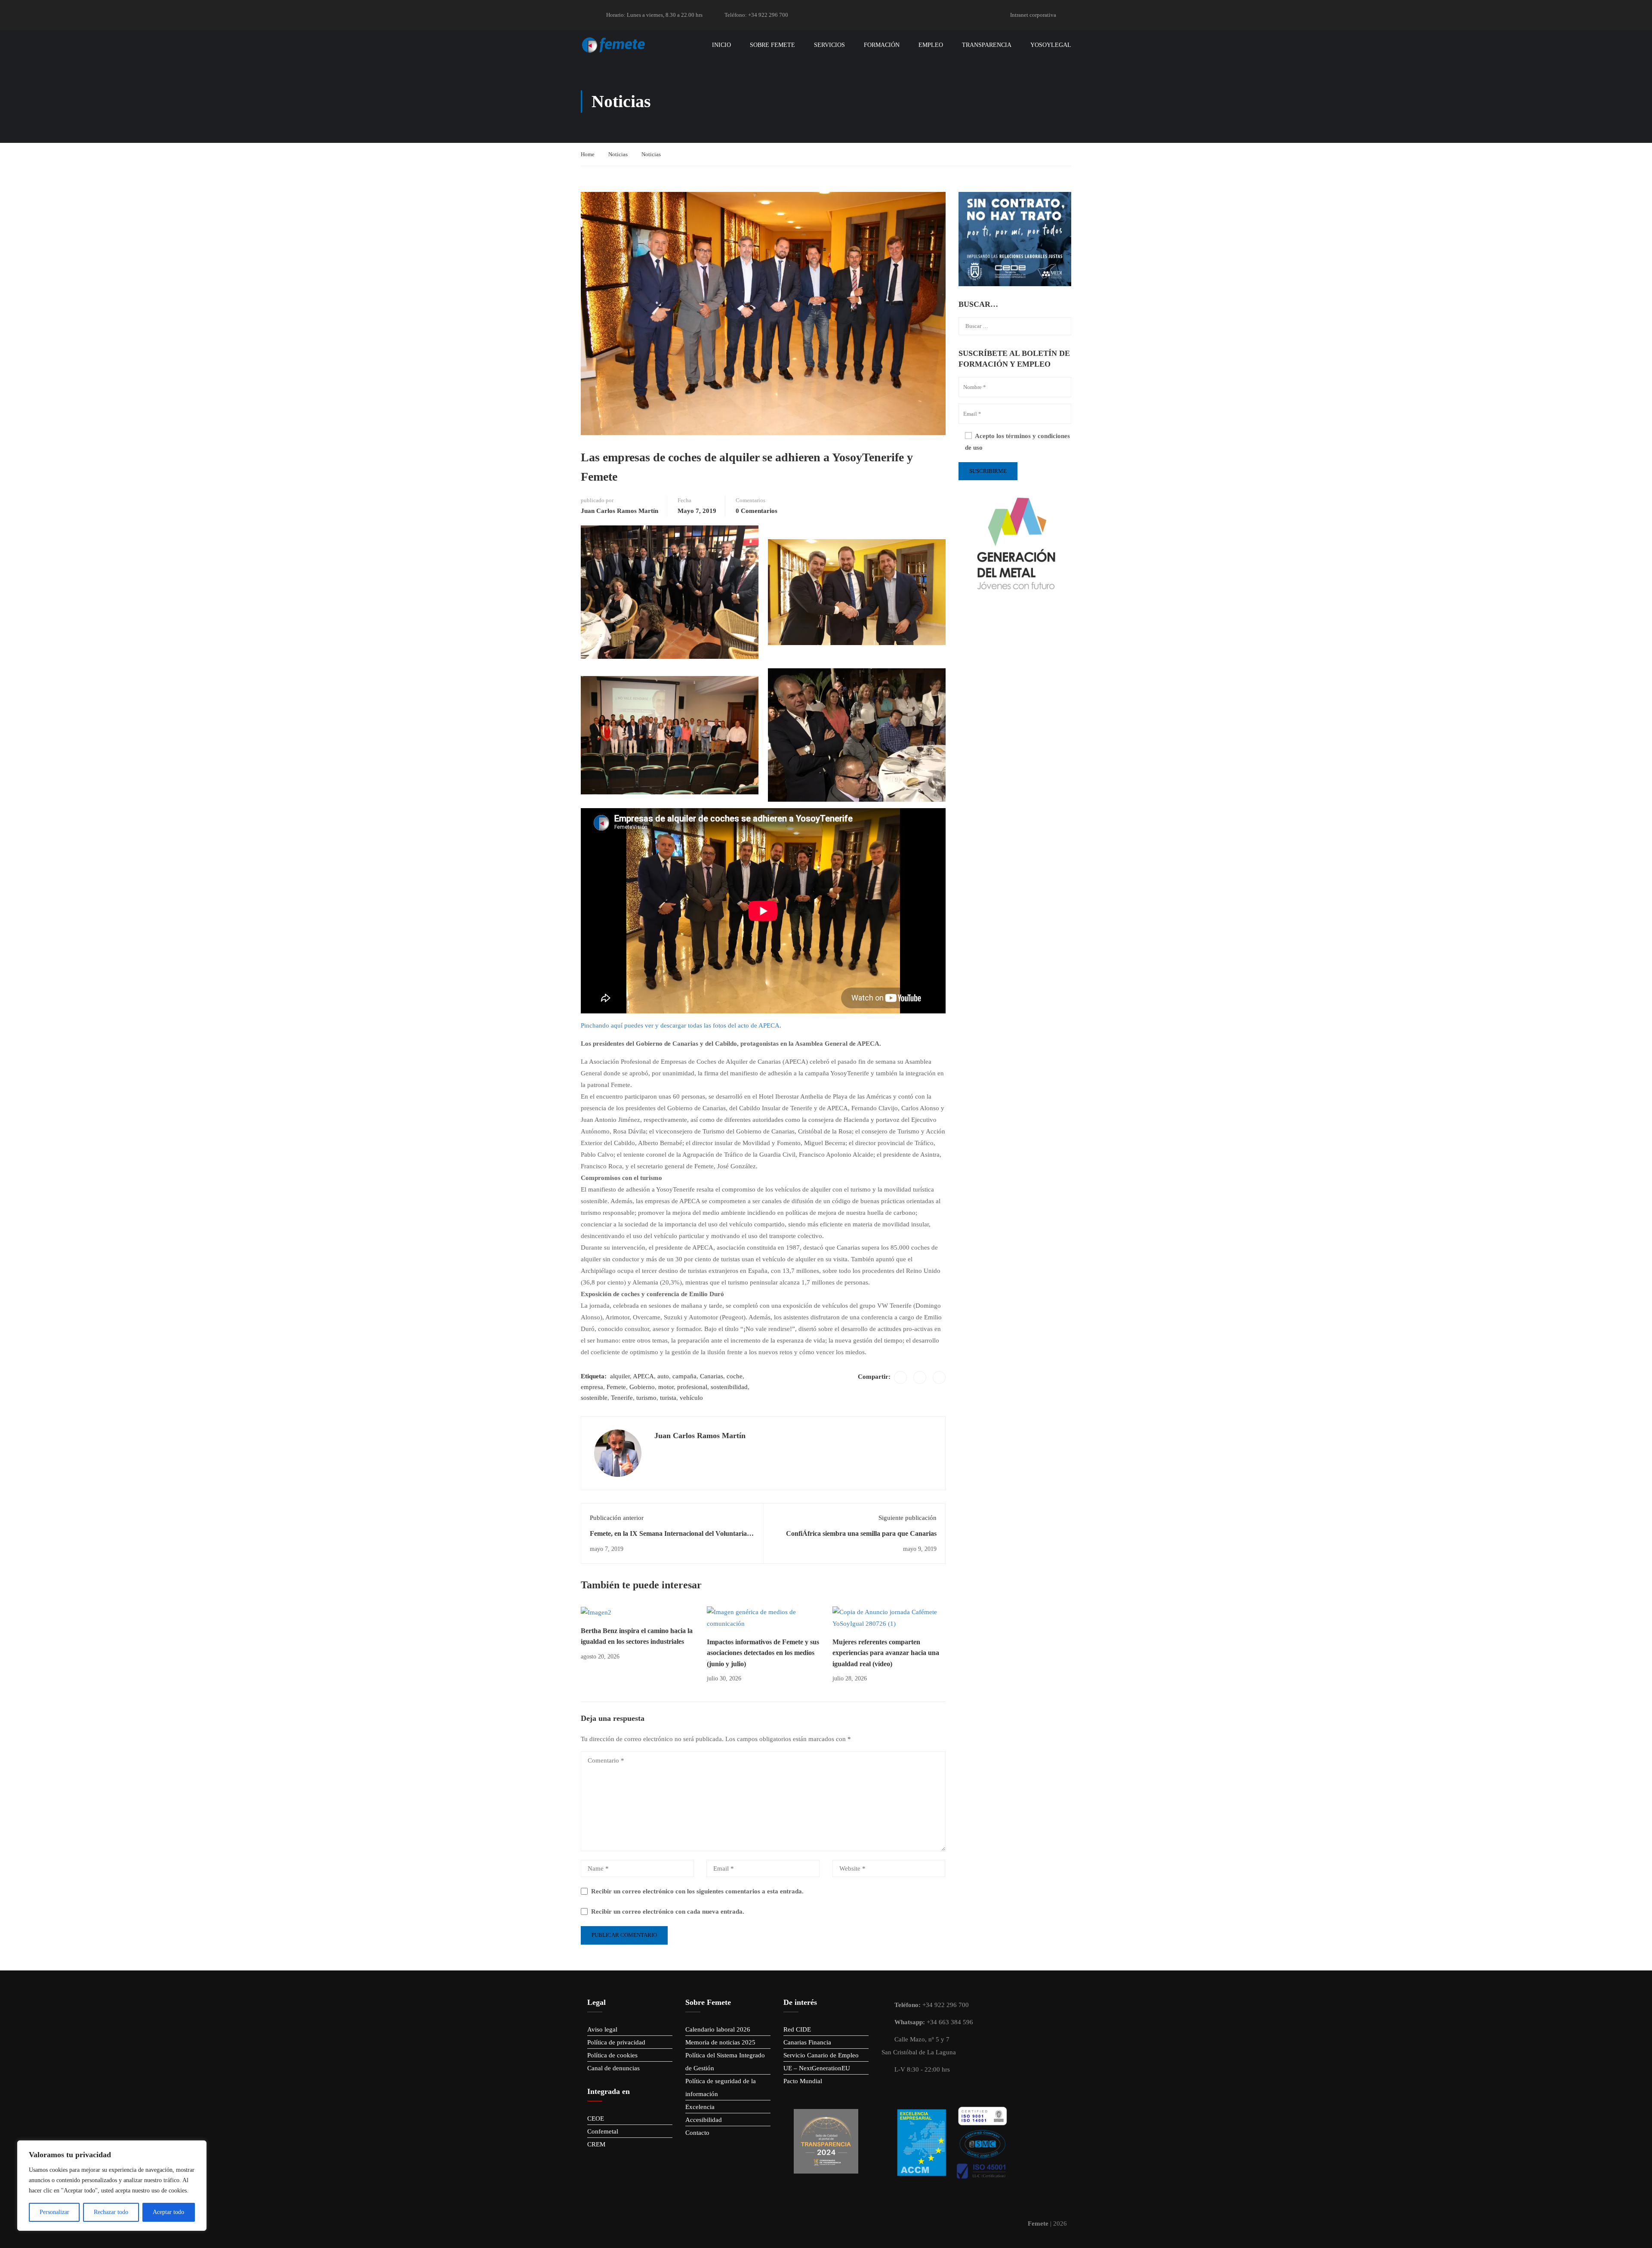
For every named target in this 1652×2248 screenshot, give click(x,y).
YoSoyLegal (1051, 45)
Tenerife (622, 1398)
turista (668, 1398)
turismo (646, 1398)
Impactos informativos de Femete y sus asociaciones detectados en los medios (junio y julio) (763, 1653)
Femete (616, 1387)
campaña (684, 1376)
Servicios (829, 45)
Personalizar (54, 2212)
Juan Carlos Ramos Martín (619, 511)
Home (588, 154)
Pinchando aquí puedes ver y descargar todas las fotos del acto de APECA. (681, 1025)
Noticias (618, 154)
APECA (643, 1376)
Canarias (712, 1376)
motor (666, 1387)
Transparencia (987, 45)
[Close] (197, 2148)
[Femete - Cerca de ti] (614, 45)
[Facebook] (900, 1377)
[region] (112, 2186)
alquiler (620, 1376)
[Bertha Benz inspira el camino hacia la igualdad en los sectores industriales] (596, 1612)
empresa (592, 1387)
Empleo (931, 45)
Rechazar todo (111, 2212)
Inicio (721, 45)
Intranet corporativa (1033, 15)
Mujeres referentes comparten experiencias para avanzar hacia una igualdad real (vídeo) (886, 1653)
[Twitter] (920, 1377)
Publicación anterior (617, 1518)
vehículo (691, 1398)
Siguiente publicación (908, 1518)
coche (735, 1376)
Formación (882, 45)
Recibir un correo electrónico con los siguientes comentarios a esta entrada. (697, 1891)
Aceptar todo (168, 2212)
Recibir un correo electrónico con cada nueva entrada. (668, 1911)
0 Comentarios (757, 511)
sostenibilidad (729, 1387)
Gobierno (642, 1387)
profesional (692, 1387)
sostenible (594, 1398)
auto (663, 1376)
